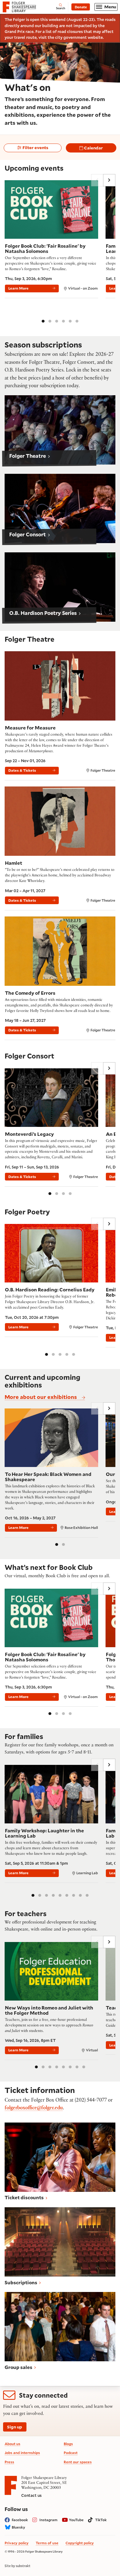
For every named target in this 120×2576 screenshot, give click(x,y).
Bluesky (18, 2527)
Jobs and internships (22, 2453)
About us (12, 2444)
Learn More (18, 288)
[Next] (109, 180)
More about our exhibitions (41, 1397)
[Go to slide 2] (50, 321)
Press (9, 2462)
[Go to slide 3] (57, 321)
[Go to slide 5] (70, 321)
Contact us (31, 2495)
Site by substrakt (18, 2566)
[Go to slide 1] (43, 321)
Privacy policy (17, 2543)
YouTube (76, 2520)
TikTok (101, 2520)
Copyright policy (80, 2543)
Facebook (20, 2520)
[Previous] (97, 180)
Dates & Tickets (22, 770)
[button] (60, 430)
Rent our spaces (78, 2462)
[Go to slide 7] (74, 1895)
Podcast (71, 2453)
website (95, 37)
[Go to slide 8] (80, 1895)
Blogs (68, 2444)
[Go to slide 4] (63, 321)
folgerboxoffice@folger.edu (34, 2109)
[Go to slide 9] (87, 1895)
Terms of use (47, 2543)
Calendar (93, 148)
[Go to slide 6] (77, 321)
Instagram (48, 2520)
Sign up (15, 2427)
